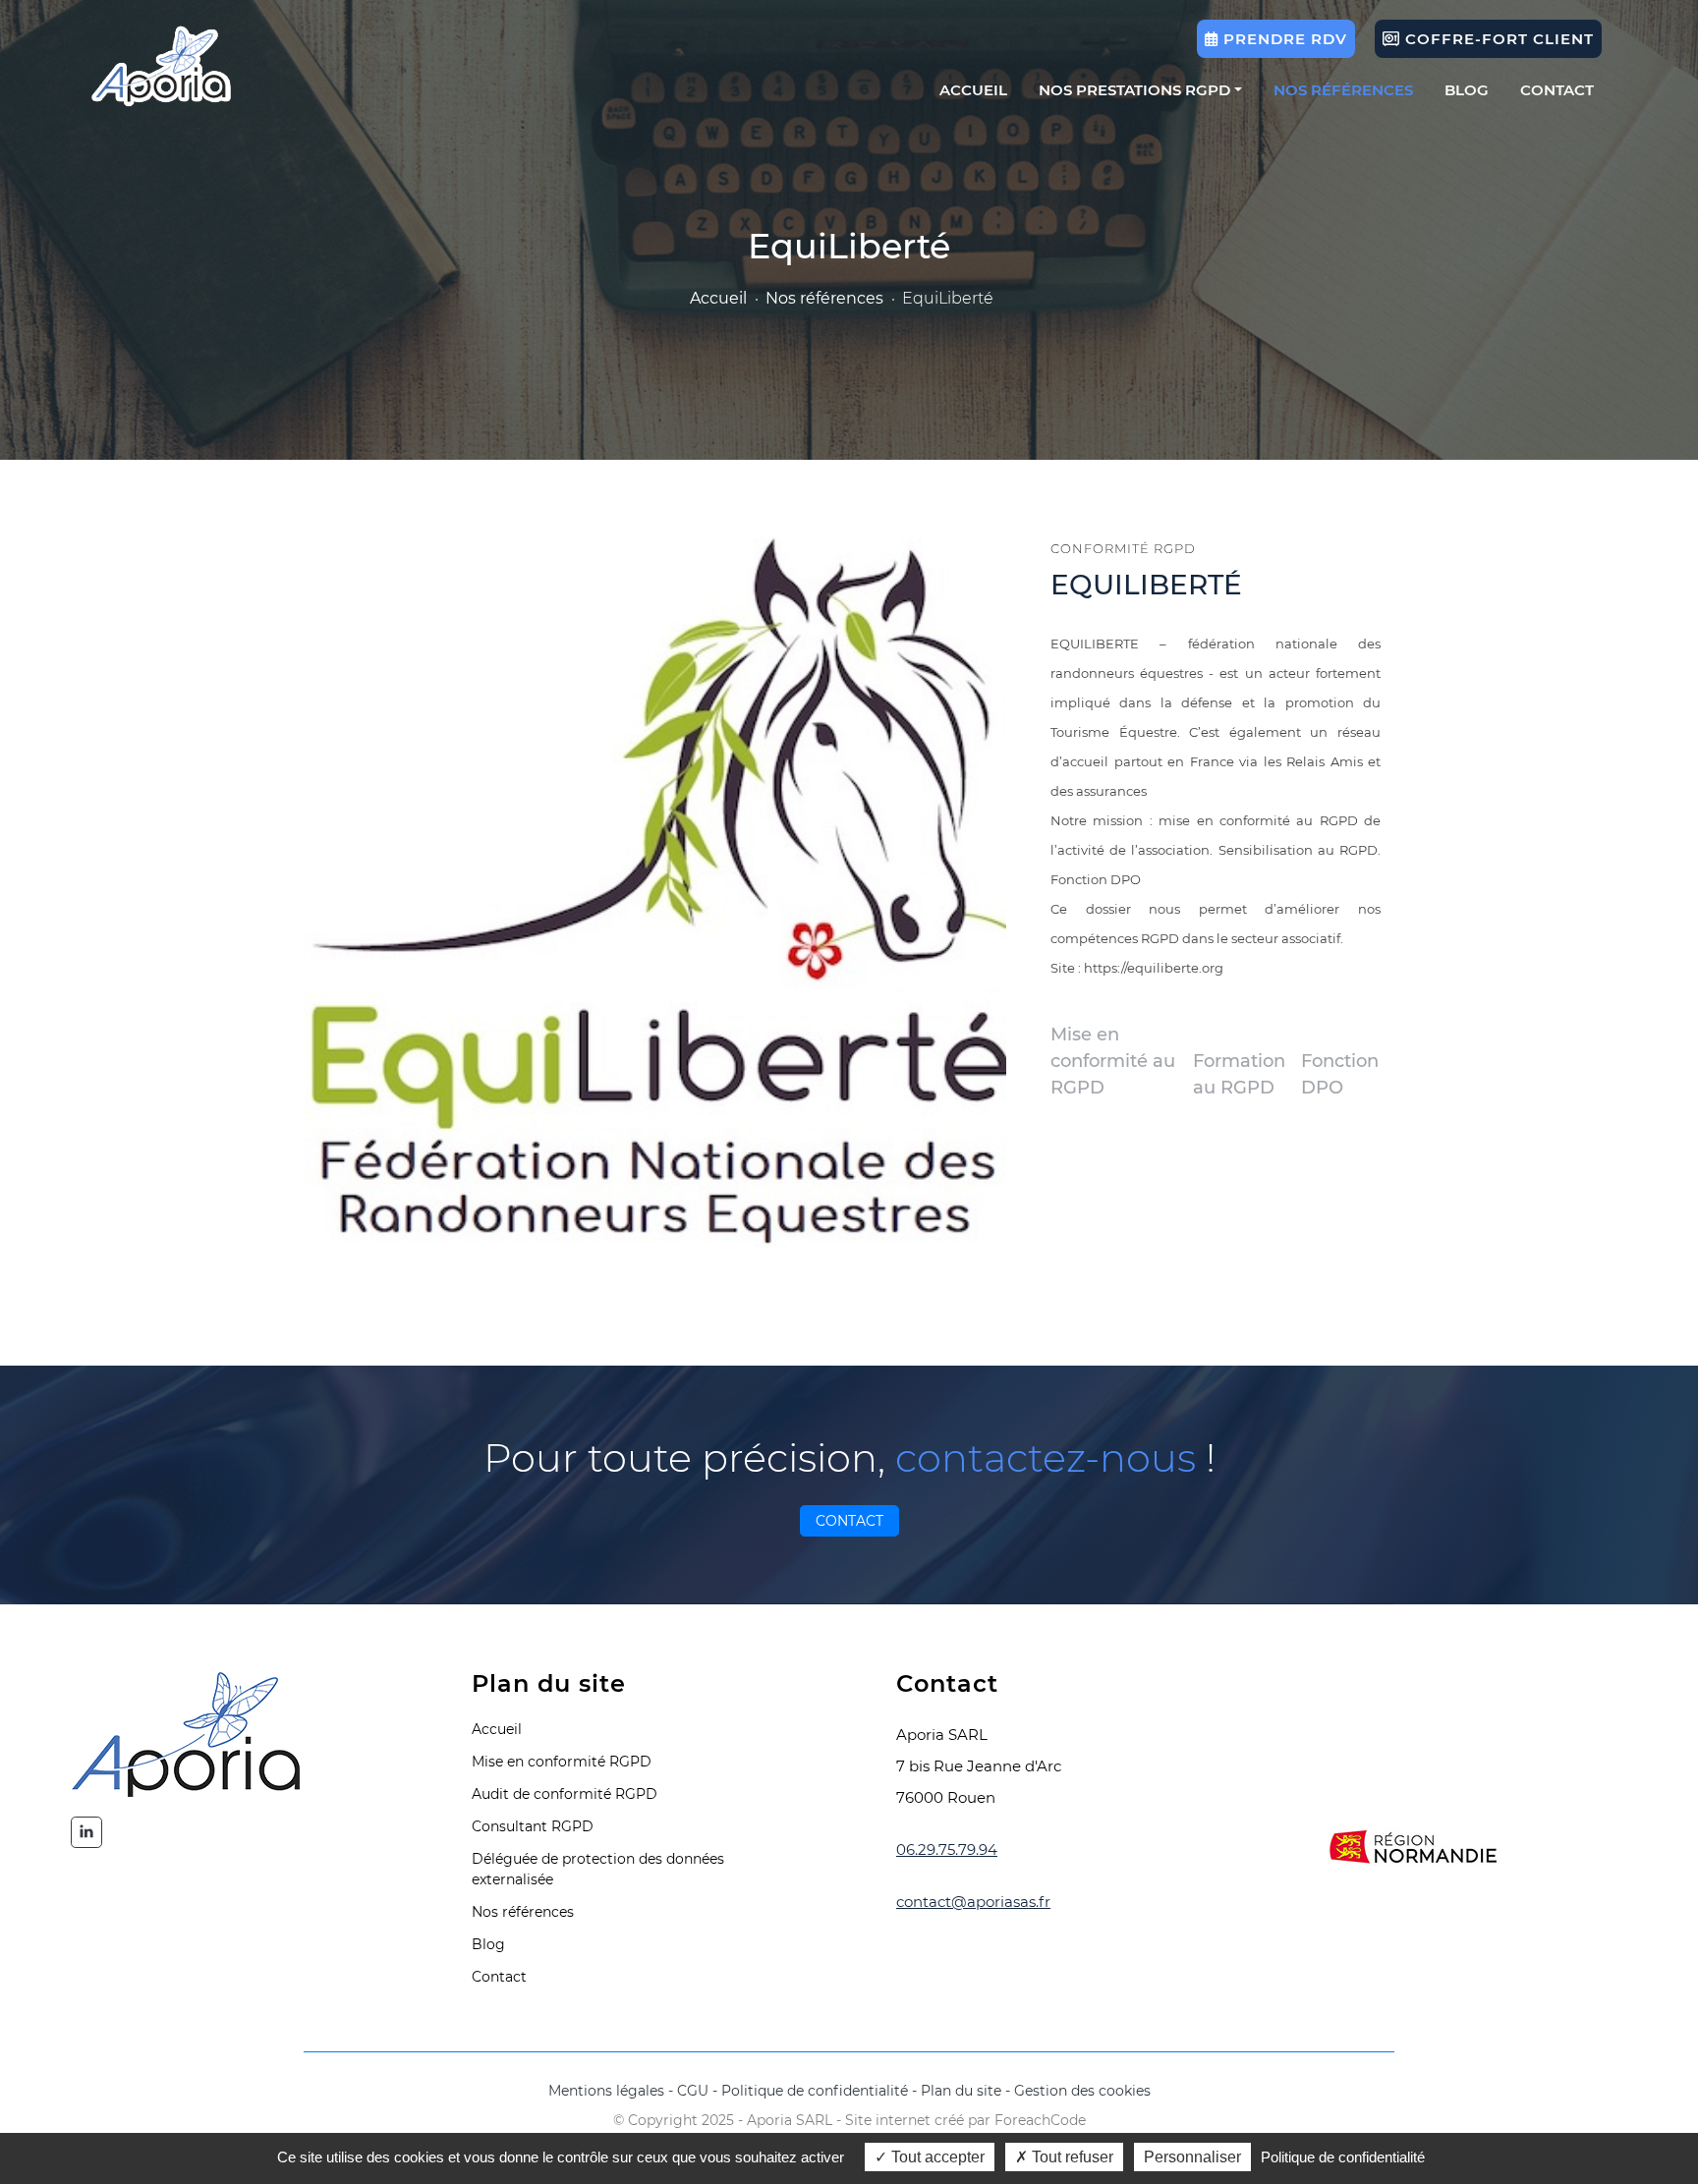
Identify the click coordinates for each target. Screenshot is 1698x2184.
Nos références (1343, 90)
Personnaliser (1192, 2157)
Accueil (973, 90)
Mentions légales (606, 2091)
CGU (693, 2091)
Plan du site (961, 2091)
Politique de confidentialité (815, 2091)
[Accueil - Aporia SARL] (162, 66)
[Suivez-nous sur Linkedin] (86, 1832)
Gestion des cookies (1082, 2091)
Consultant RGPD (533, 1826)
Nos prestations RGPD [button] (1134, 90)
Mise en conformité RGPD (562, 1762)
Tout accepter (936, 2157)
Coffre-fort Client (1497, 39)
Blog (1467, 90)
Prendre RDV (1283, 39)
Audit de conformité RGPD (565, 1794)
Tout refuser (1071, 2157)
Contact (1557, 90)
